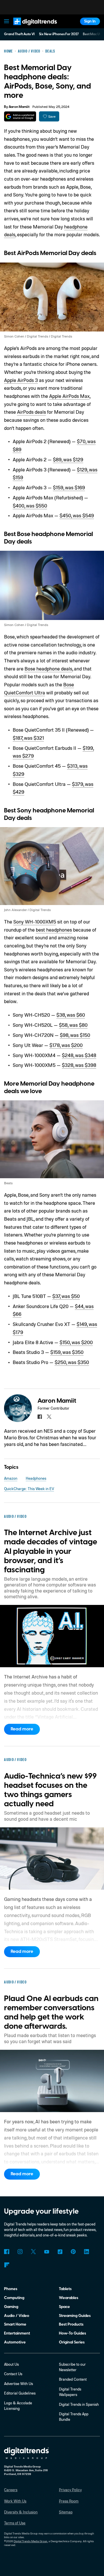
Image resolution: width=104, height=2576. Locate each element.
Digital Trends (29, 28)
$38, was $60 (71, 1015)
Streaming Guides (75, 2316)
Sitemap (66, 2512)
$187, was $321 (28, 738)
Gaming (11, 2307)
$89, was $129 (68, 459)
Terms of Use (15, 2523)
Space (64, 2307)
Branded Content (73, 2379)
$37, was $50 (66, 1296)
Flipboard (6, 2265)
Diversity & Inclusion (21, 2512)
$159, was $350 (67, 1352)
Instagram (20, 2252)
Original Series (72, 2342)
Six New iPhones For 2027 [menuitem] (59, 34)
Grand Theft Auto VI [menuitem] (19, 34)
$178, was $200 (66, 1045)
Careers (11, 2490)
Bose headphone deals (48, 669)
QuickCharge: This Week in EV (29, 1489)
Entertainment (17, 2333)
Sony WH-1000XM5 (35, 922)
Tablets (65, 2289)
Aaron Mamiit (19, 107)
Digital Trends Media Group (30, 2541)
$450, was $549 (77, 515)
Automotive (15, 2342)
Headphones (36, 1478)
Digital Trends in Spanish (79, 2404)
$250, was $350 (72, 1362)
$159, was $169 (69, 487)
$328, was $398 (79, 1065)
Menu (7, 21)
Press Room (69, 2501)
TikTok (60, 2252)
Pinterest (73, 2252)
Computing (14, 2298)
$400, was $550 (30, 506)
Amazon (11, 1478)
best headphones (54, 930)
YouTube (47, 2252)
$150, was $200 (76, 1342)
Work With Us (15, 2501)
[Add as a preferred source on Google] (20, 116)
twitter (49, 1417)
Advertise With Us (18, 2384)
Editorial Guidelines (20, 2393)
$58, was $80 (73, 1025)
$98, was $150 (75, 1035)
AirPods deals (31, 412)
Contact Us (13, 2374)
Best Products (71, 2324)
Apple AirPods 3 (21, 380)
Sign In (90, 21)
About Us (11, 2364)
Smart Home (15, 2324)
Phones (11, 2289)
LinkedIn (87, 2252)
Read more (22, 1729)
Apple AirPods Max (69, 396)
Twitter (33, 2252)
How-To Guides (73, 2333)
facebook (40, 1417)
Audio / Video (17, 2316)
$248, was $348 (79, 1055)
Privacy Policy (70, 2490)
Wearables (69, 2298)
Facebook (6, 2252)
